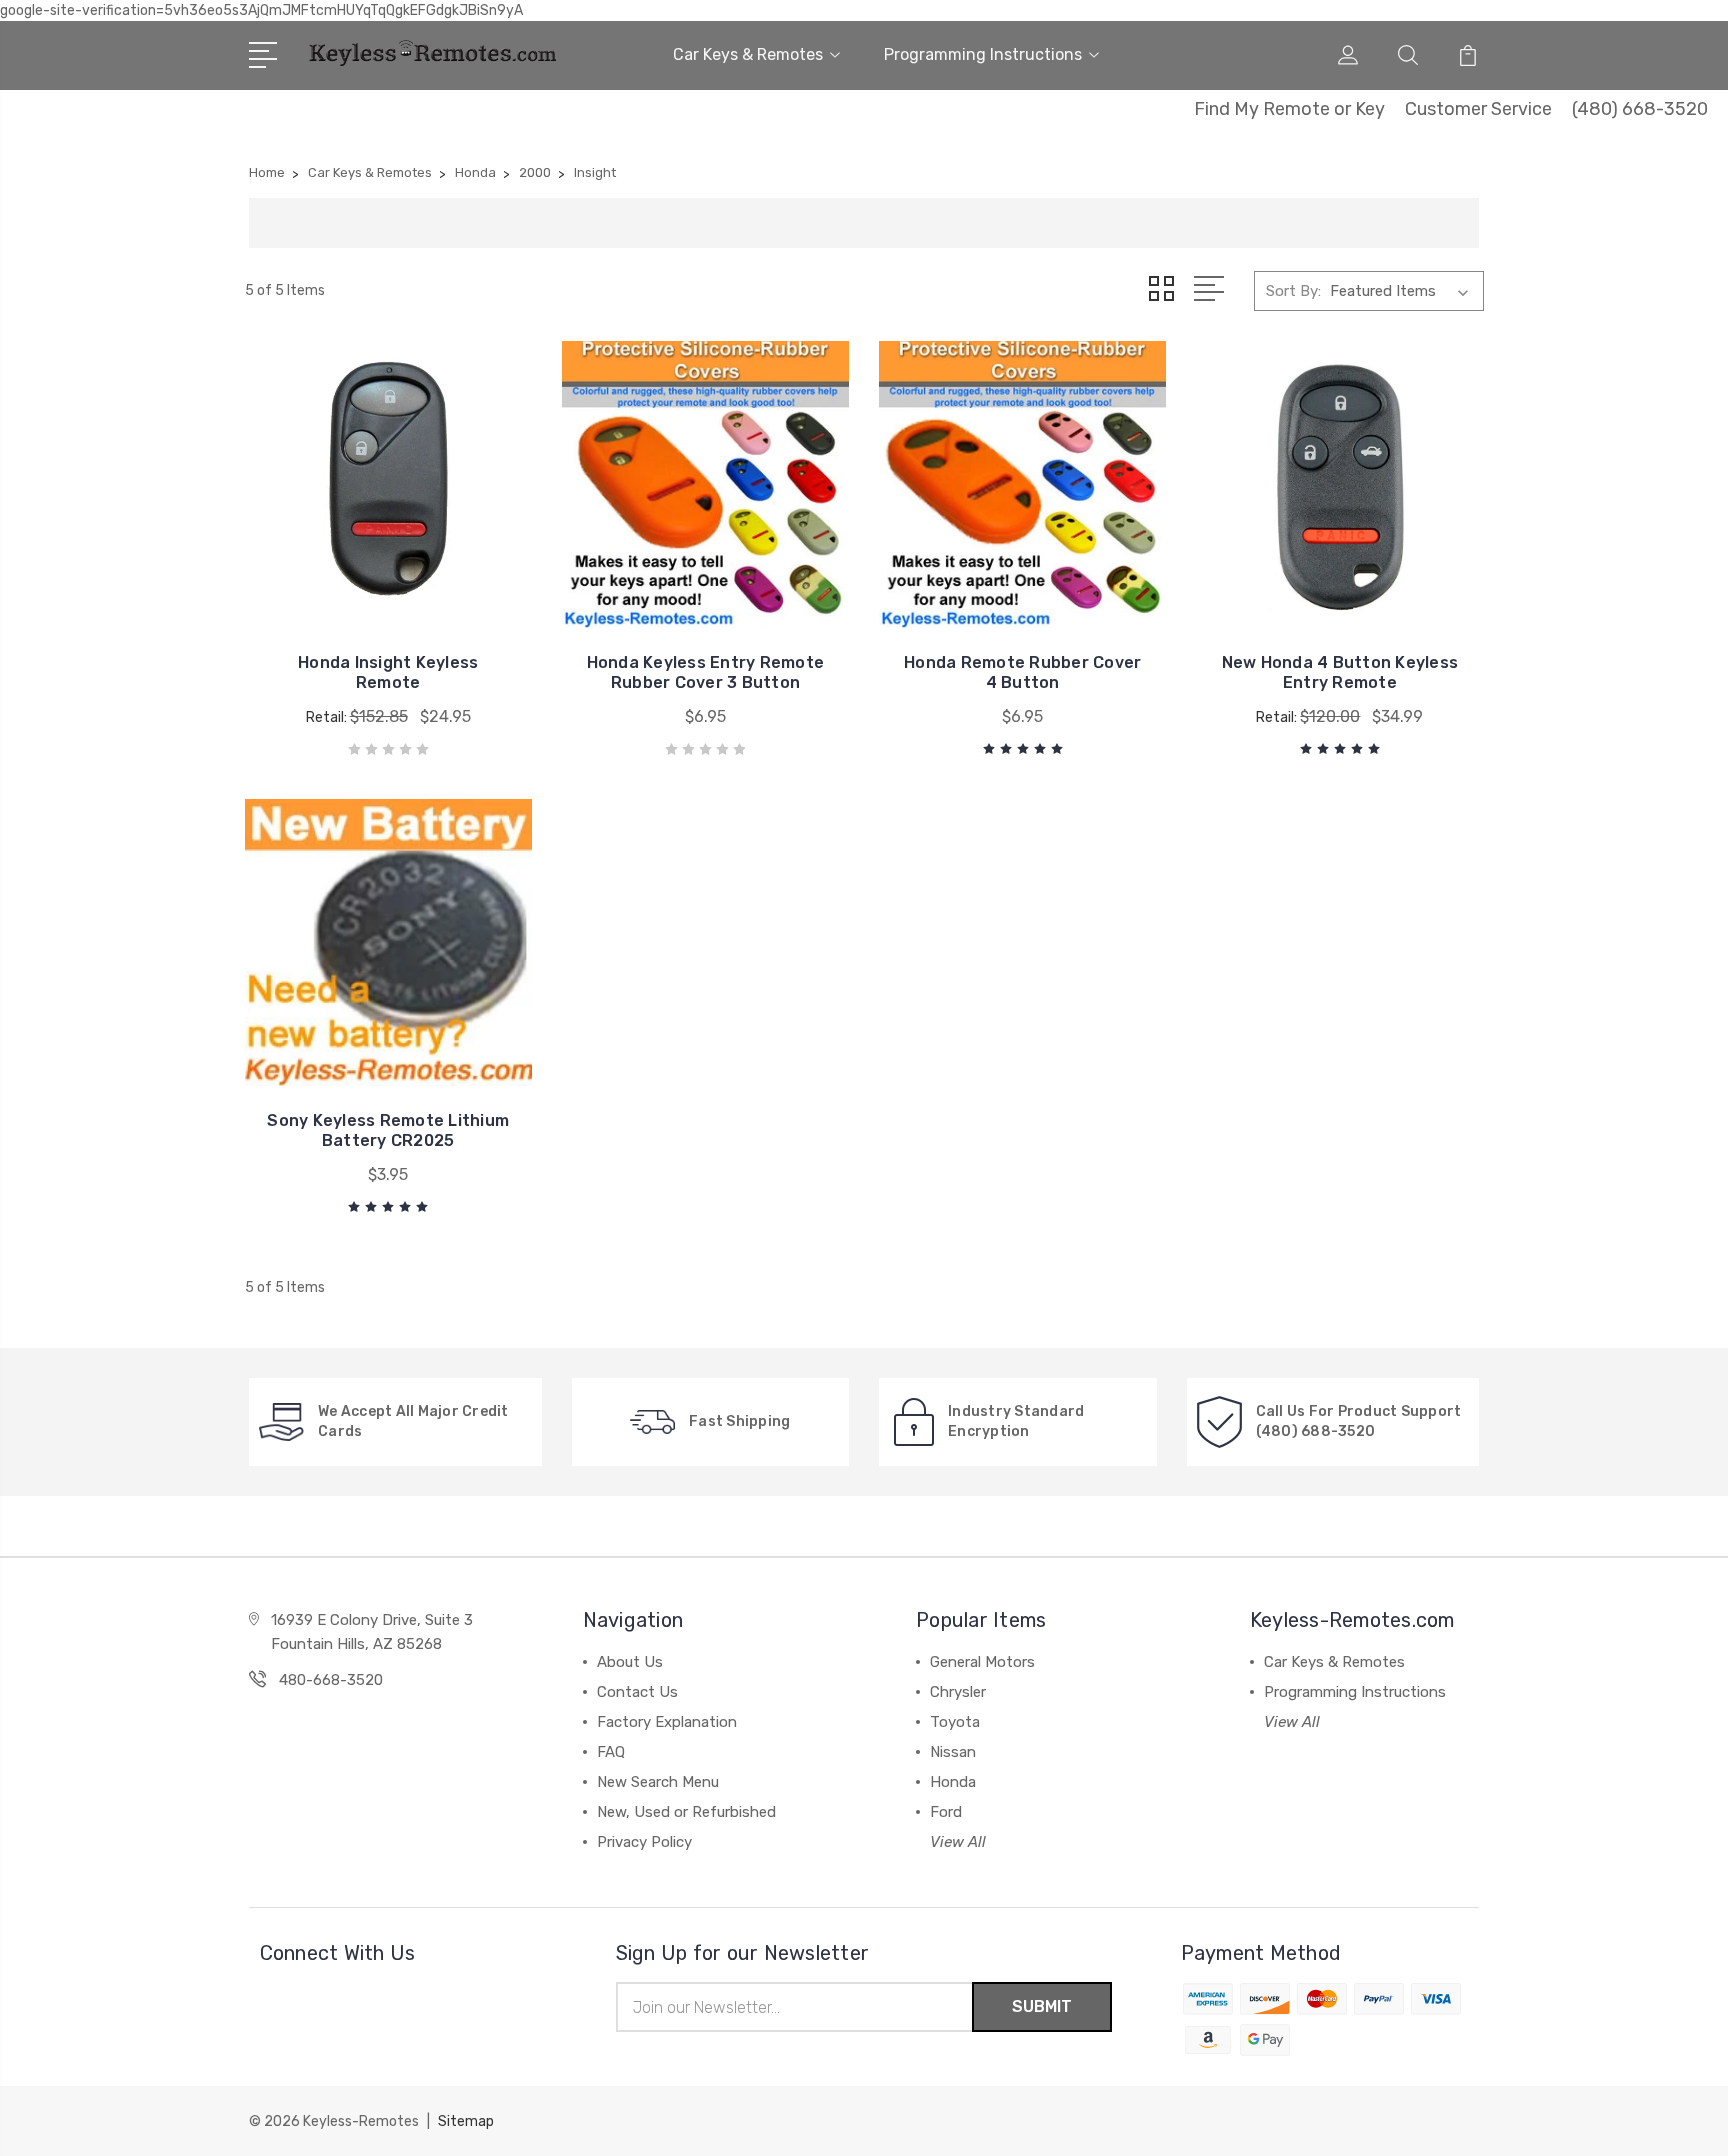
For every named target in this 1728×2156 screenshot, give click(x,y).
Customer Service (1478, 109)
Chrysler (958, 1692)
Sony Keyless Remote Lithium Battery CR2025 (388, 1130)
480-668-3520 (331, 1680)
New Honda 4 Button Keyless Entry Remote (1340, 672)
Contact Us (637, 1692)
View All (958, 1842)
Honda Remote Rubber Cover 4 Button (1022, 672)
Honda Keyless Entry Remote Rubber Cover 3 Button (706, 672)
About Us (630, 1662)
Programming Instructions (983, 54)
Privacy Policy (644, 1842)
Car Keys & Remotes (748, 54)
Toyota (955, 1722)
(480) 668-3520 (1640, 109)
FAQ (611, 1752)
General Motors (982, 1662)
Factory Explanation (667, 1722)
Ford (946, 1812)
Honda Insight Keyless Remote (388, 672)
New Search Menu (658, 1782)
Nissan (953, 1752)
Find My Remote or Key (1289, 109)
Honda (953, 1782)
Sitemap (466, 2121)
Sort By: (1293, 291)
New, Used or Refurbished (686, 1812)
